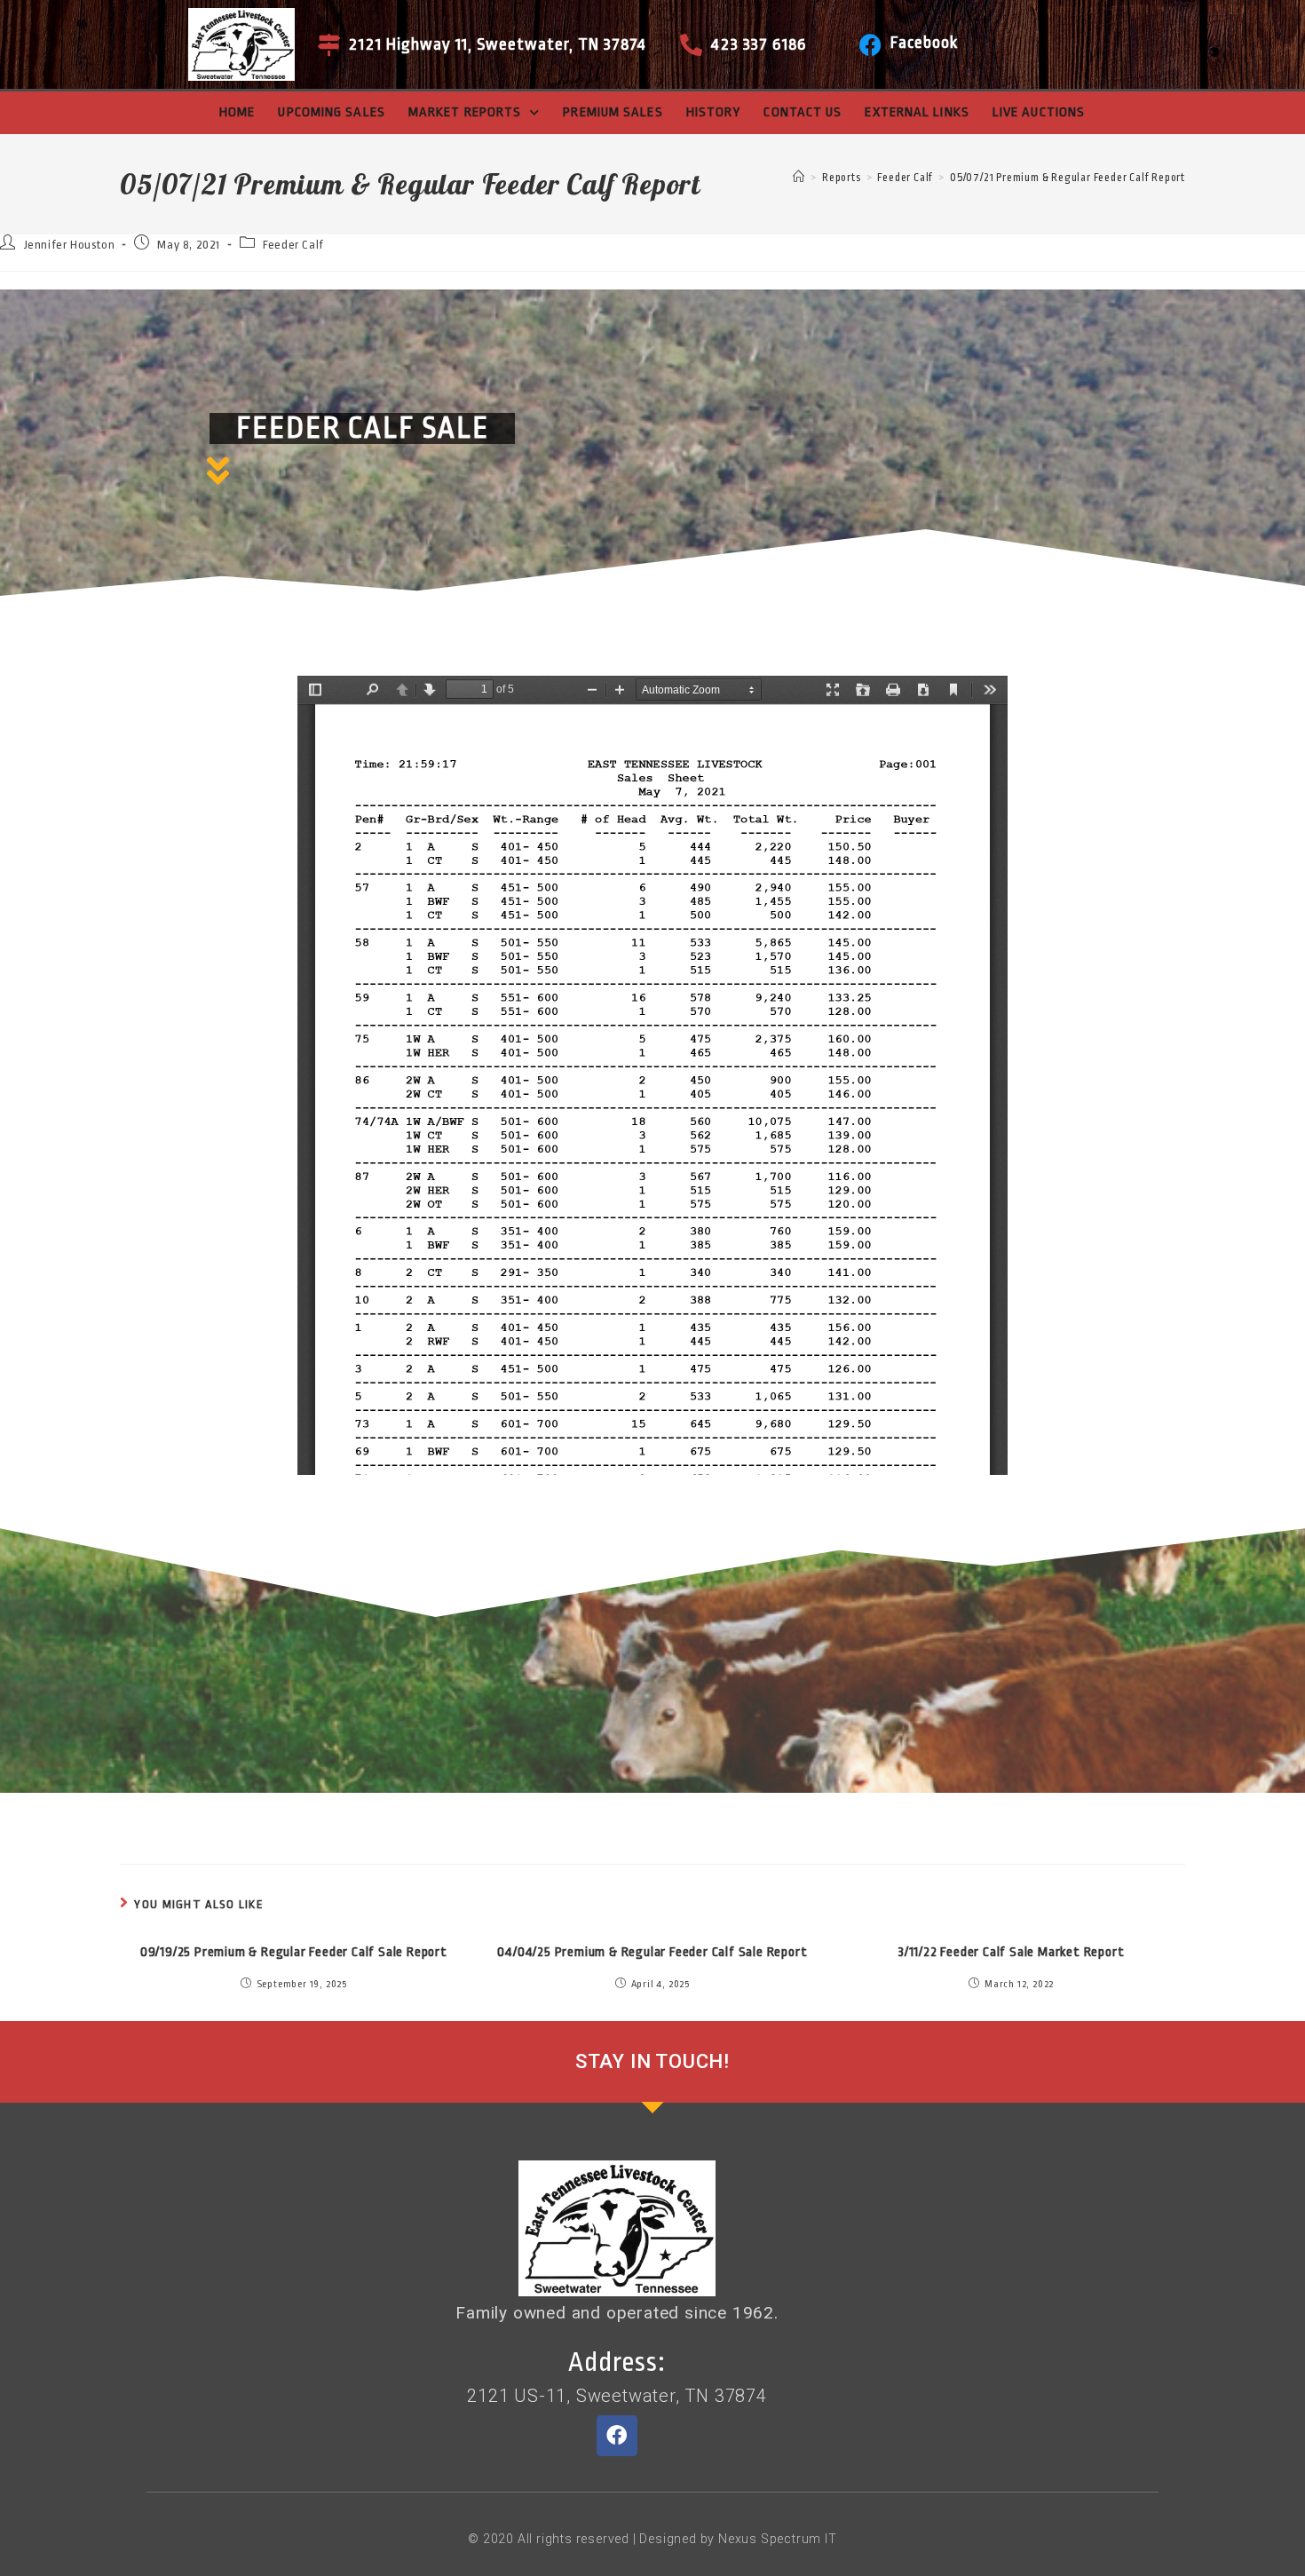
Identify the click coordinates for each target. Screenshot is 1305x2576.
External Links (917, 112)
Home (237, 112)
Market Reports (465, 112)
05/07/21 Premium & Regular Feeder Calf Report (1068, 178)
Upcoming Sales (331, 112)
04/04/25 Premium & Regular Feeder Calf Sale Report (652, 1952)
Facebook (924, 43)
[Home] (799, 178)
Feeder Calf (293, 245)
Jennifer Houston (70, 245)
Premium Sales (613, 112)
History (714, 112)
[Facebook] (870, 45)
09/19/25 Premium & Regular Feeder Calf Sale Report (294, 1952)
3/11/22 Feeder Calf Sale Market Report (1011, 1952)
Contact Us (803, 112)
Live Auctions (1039, 112)
